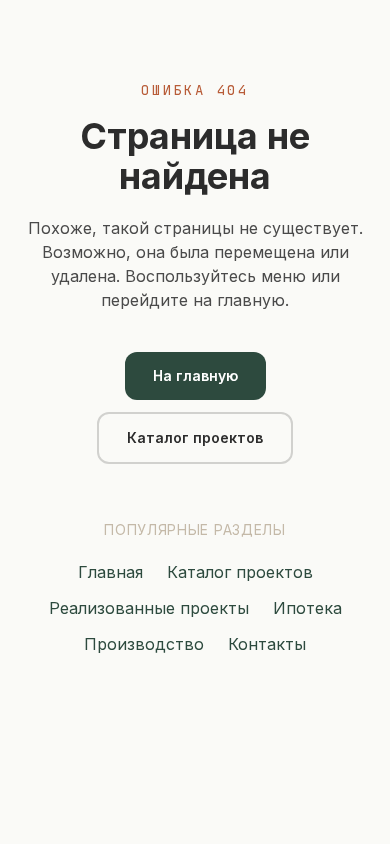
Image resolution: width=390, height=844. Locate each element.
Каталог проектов (195, 437)
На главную (195, 375)
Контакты (267, 644)
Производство (144, 644)
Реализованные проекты (149, 608)
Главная (110, 572)
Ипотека (307, 608)
